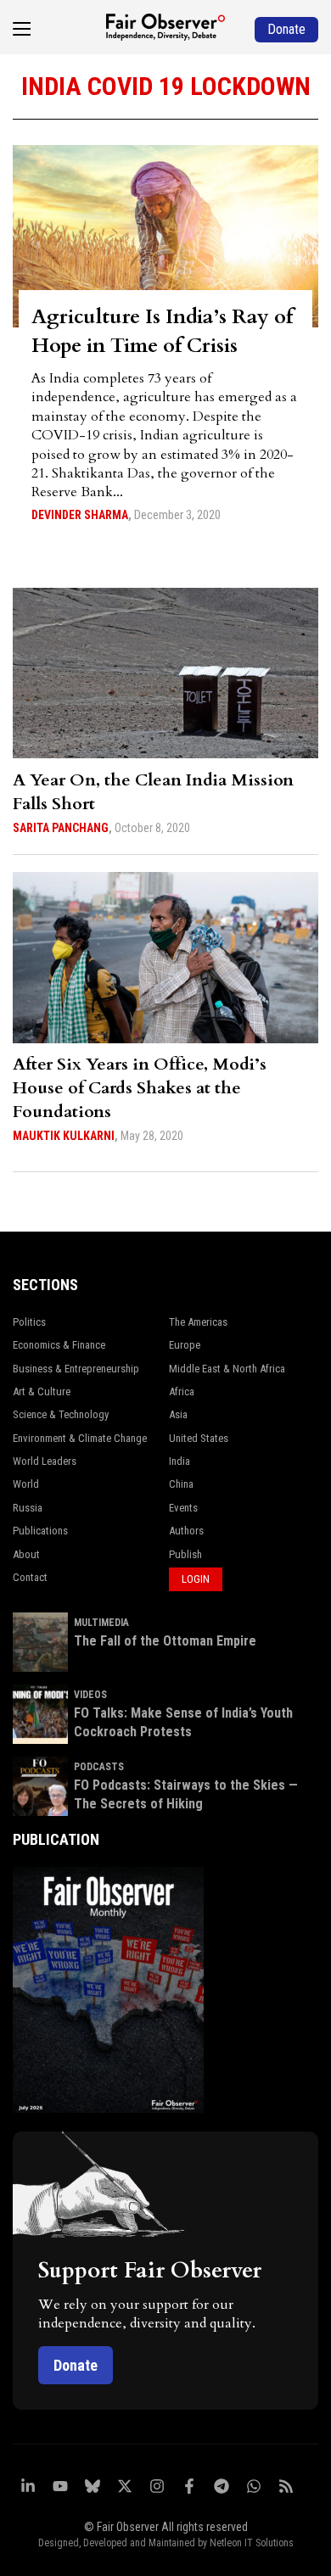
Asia (178, 1414)
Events (183, 1508)
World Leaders (45, 1461)
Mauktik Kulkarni (64, 1136)
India (180, 1461)
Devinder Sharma (80, 515)
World (26, 1484)
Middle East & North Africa (227, 1369)
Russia (28, 1508)
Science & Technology (61, 1414)
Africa (182, 1391)
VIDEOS (90, 1695)
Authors (186, 1531)
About (26, 1554)
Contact (30, 1577)
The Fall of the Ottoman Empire (165, 1641)
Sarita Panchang (61, 828)
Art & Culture (42, 1391)
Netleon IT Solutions (252, 2543)
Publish (185, 1554)
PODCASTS (99, 1767)
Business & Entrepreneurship (76, 1369)
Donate (76, 2365)
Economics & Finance (59, 1345)
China (181, 1484)
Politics (29, 1322)
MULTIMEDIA (101, 1623)
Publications (40, 1531)
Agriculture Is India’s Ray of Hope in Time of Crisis (162, 331)
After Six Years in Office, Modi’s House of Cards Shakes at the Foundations (140, 1088)
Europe (185, 1345)
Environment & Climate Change (80, 1438)
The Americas (198, 1322)
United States (199, 1438)
